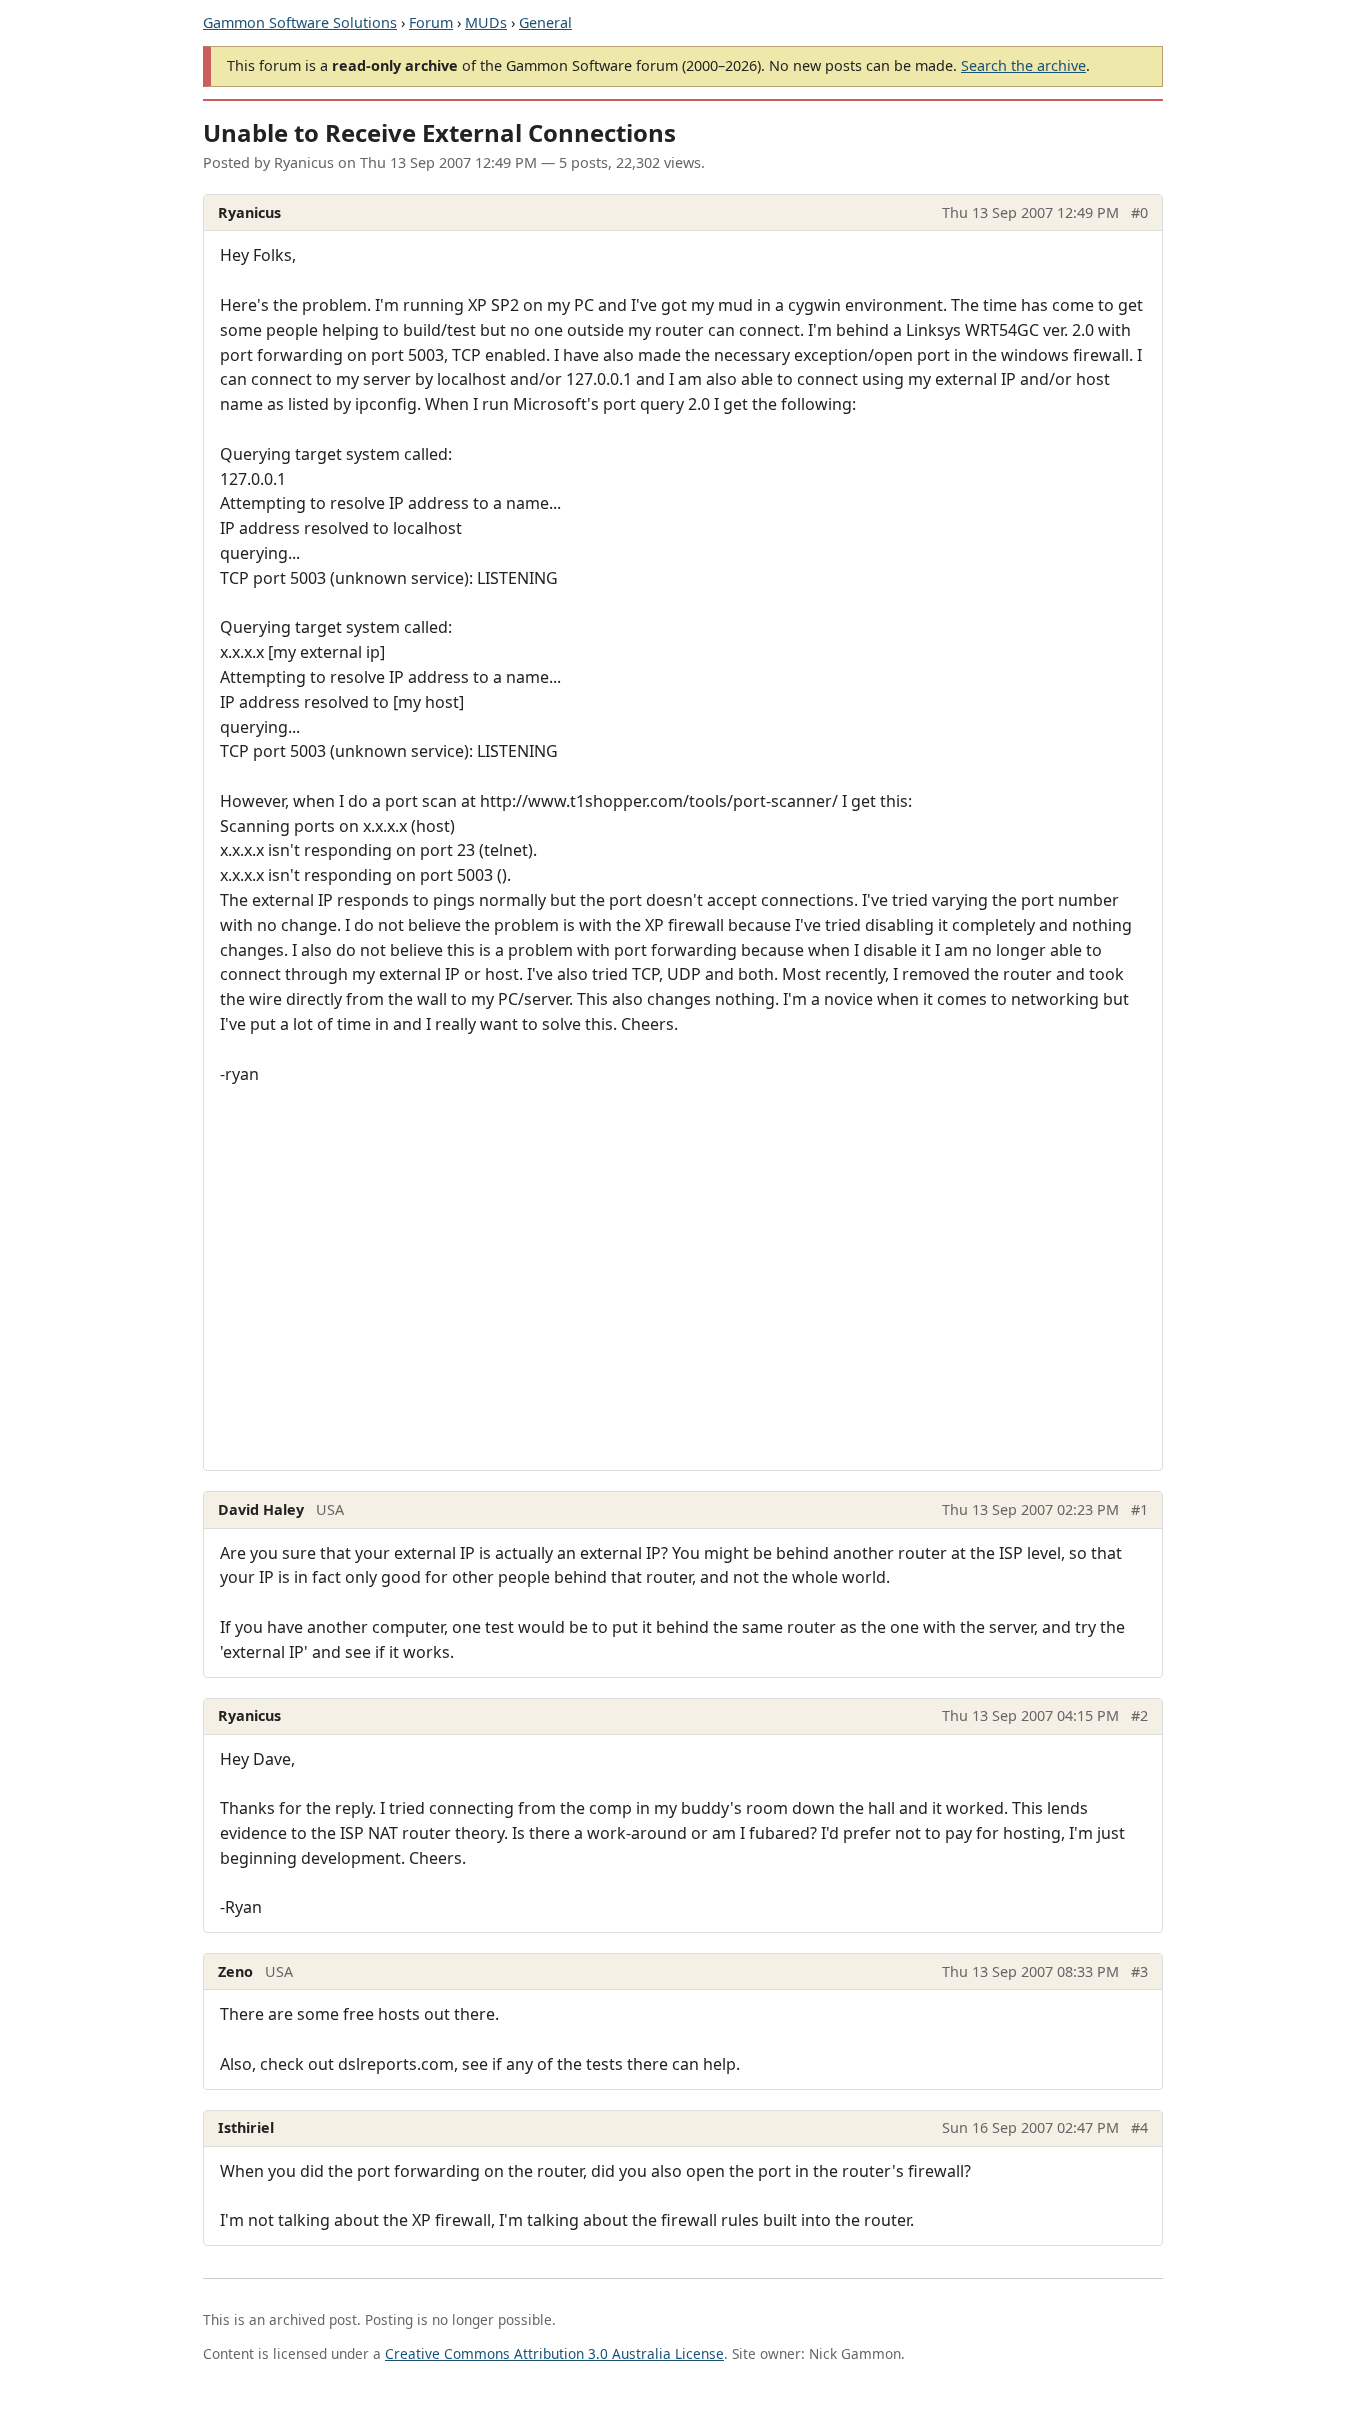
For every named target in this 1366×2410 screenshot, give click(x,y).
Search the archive (1023, 65)
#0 (1139, 212)
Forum (431, 22)
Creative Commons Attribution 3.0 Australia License (554, 2353)
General (545, 22)
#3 (1139, 1971)
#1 (1139, 1509)
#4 (1139, 2127)
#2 (1139, 1715)
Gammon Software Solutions (300, 22)
